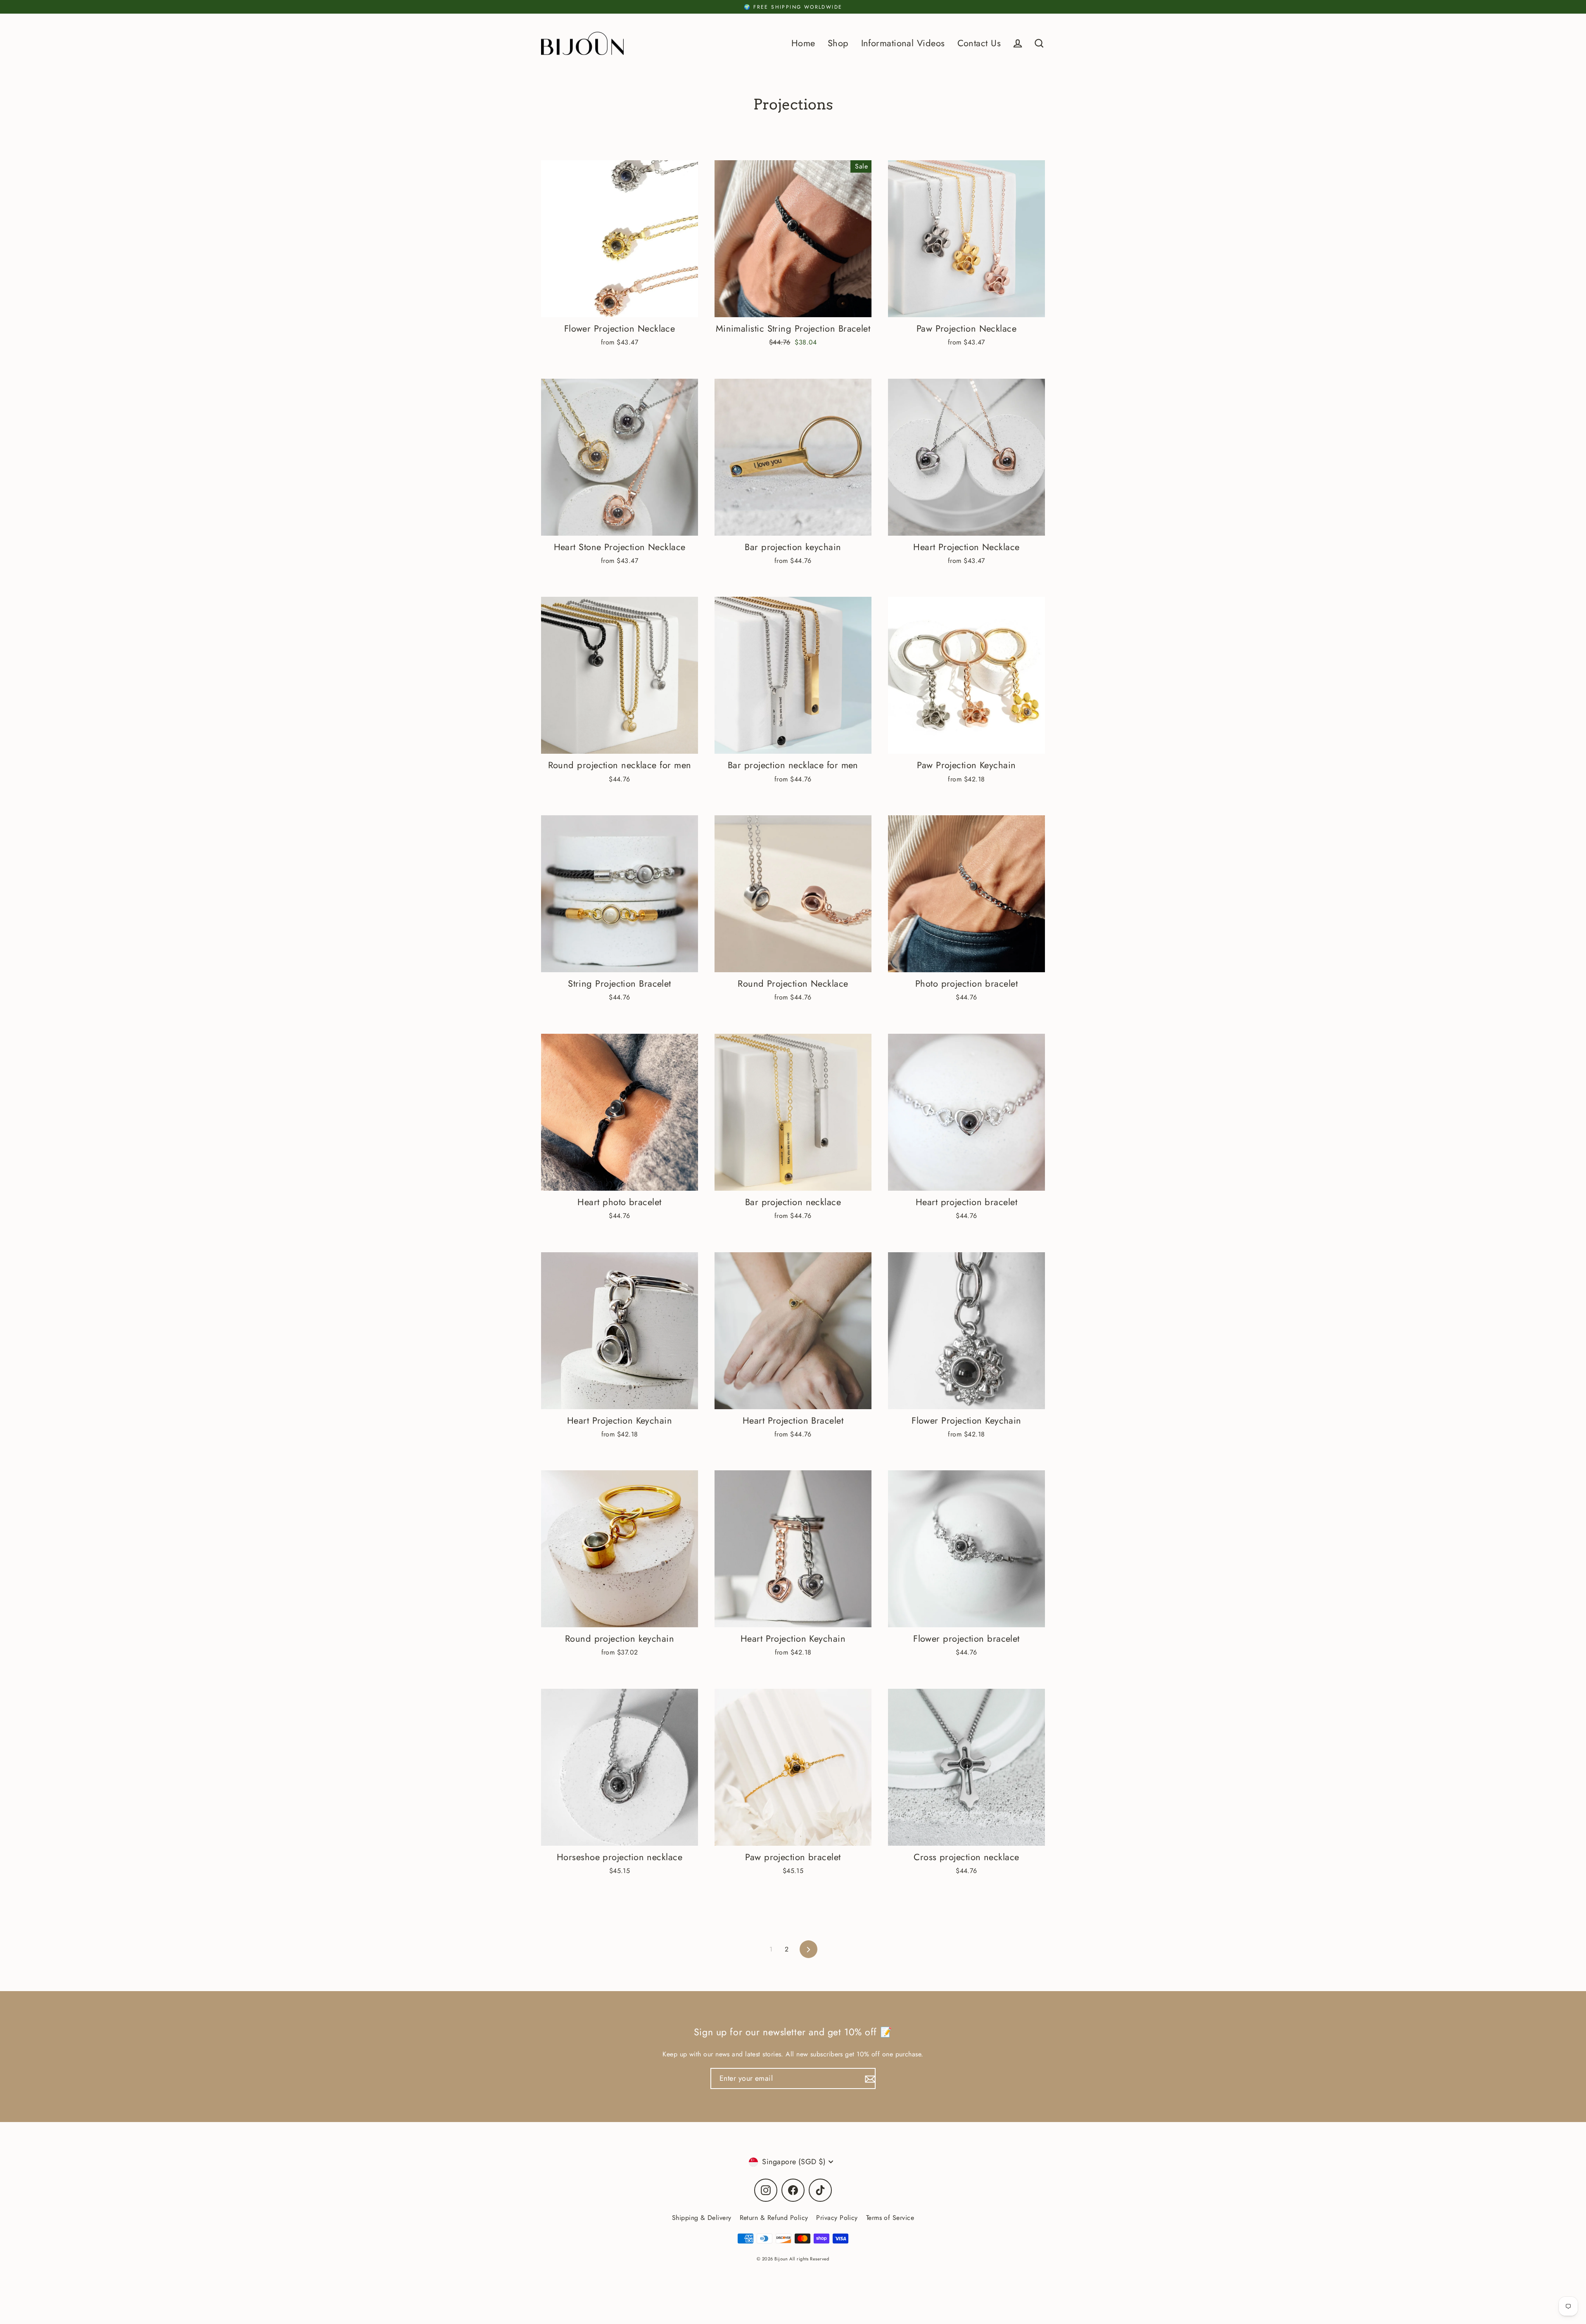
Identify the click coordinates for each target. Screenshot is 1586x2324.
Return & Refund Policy (774, 2218)
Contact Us (979, 43)
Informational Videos (903, 43)
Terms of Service (890, 2218)
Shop (838, 43)
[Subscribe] (869, 2078)
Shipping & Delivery (702, 2218)
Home (803, 43)
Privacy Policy (837, 2218)
